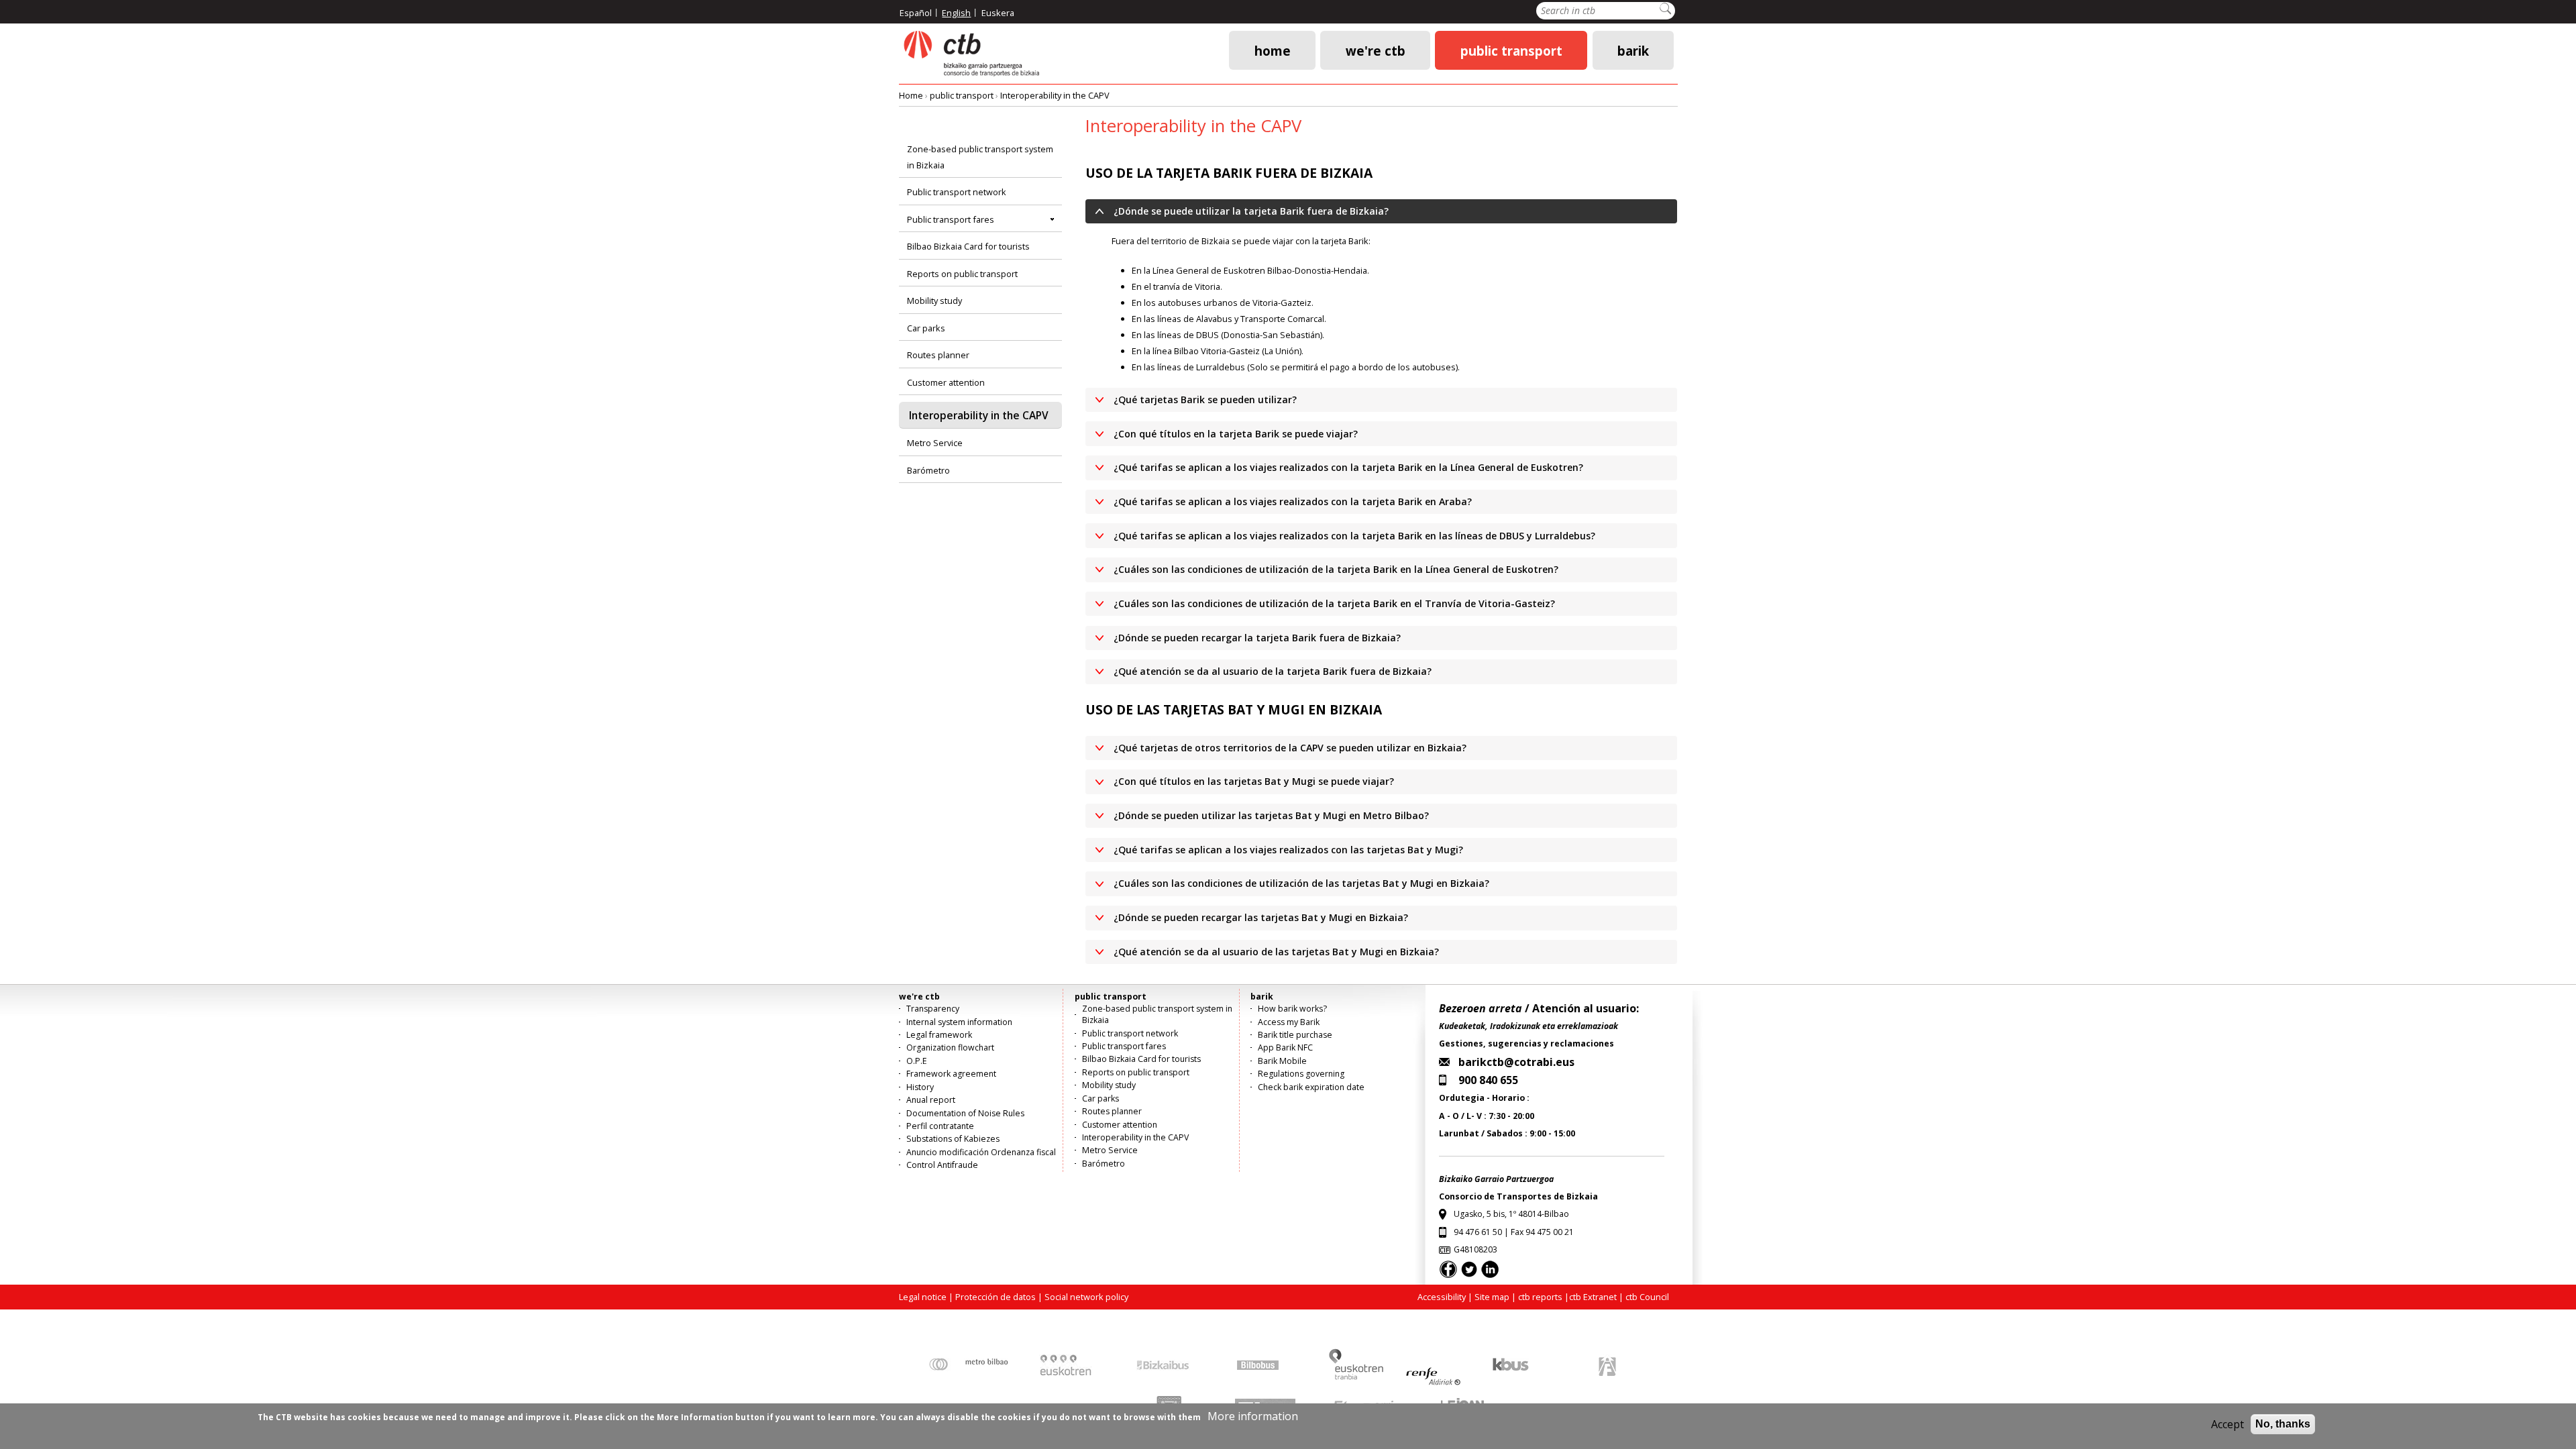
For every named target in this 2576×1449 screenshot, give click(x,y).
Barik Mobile (1282, 1061)
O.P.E (917, 1061)
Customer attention (946, 382)
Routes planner (938, 355)
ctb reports (1540, 1297)
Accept (2228, 1424)
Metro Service (935, 443)
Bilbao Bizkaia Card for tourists (968, 246)
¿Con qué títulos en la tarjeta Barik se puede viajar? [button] (1236, 434)
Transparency (933, 1009)
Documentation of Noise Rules (965, 1113)
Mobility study (934, 301)
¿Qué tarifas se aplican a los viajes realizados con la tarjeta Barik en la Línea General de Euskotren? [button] (1348, 467)
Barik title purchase (1295, 1035)
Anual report (931, 1100)
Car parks (926, 328)
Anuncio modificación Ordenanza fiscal (981, 1152)
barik (1633, 50)
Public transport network (957, 192)
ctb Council (1647, 1297)
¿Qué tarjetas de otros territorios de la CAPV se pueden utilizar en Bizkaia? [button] (1290, 748)
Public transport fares (951, 219)
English (956, 13)
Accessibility (1442, 1297)
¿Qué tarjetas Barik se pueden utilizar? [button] (1205, 399)
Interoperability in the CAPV (1055, 95)
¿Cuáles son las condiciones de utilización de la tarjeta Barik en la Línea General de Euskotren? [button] (1336, 569)
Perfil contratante (940, 1126)
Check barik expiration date (1311, 1087)
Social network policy (1086, 1297)
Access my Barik (1289, 1022)
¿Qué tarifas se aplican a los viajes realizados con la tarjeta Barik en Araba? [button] (1293, 501)
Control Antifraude (942, 1165)
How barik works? (1292, 1009)
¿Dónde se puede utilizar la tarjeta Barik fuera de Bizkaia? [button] (1251, 211)
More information (1253, 1416)
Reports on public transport (962, 274)
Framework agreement (951, 1074)
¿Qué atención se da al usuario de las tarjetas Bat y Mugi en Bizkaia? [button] (1276, 952)
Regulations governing (1301, 1074)
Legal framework (939, 1035)
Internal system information (959, 1022)
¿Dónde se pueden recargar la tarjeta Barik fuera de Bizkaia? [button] (1257, 638)
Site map (1492, 1297)
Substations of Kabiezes (953, 1139)
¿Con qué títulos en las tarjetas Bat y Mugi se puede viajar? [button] (1254, 781)
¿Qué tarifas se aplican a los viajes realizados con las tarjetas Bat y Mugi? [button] (1288, 850)
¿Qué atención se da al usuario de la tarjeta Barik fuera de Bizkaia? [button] (1273, 671)
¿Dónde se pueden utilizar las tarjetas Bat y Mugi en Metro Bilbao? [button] (1271, 815)
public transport (1511, 50)
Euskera (998, 13)
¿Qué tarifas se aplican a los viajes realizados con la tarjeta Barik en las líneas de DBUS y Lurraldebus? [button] (1354, 536)
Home (1273, 50)
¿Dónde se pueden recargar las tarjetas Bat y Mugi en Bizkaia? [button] (1261, 917)
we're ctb (1376, 50)
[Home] (971, 54)
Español (916, 13)
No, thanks (2283, 1424)
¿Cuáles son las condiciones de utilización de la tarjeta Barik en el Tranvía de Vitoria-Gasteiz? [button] (1334, 603)
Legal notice (923, 1297)
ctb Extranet (1593, 1297)
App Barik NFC (1285, 1048)
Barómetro (928, 470)
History (920, 1087)
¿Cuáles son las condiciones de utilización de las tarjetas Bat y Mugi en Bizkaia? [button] (1301, 883)
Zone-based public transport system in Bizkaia (980, 157)
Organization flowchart (950, 1048)
